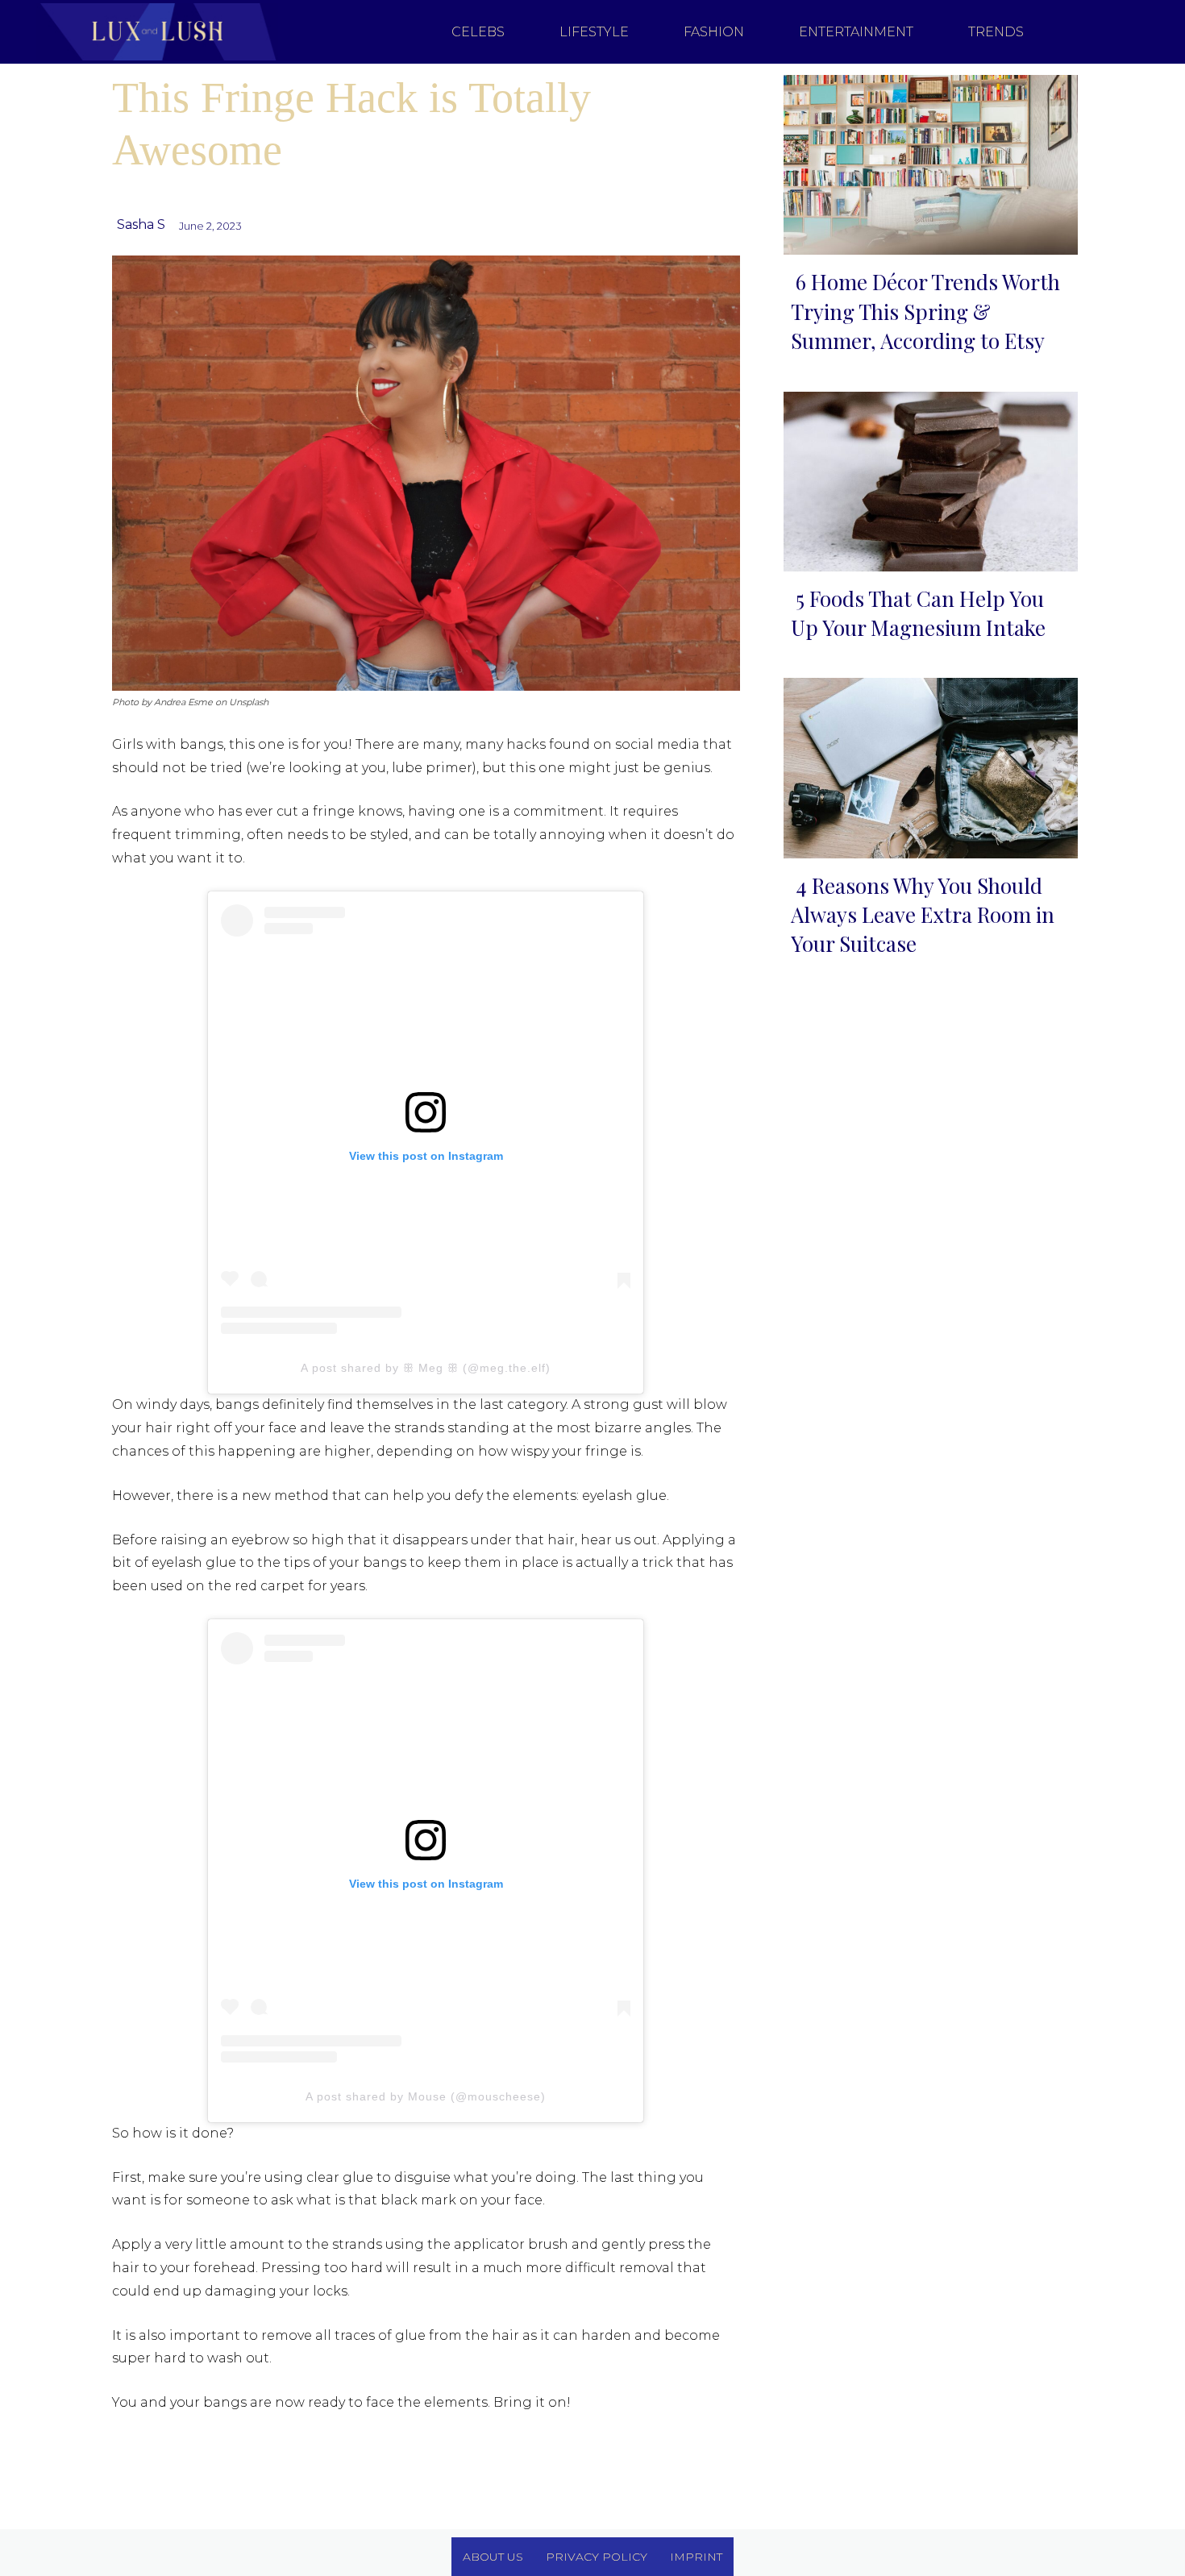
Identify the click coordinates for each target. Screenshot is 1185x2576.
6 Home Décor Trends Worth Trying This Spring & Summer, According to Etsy (925, 311)
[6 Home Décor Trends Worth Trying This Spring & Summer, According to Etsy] (926, 162)
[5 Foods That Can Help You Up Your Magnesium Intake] (926, 478)
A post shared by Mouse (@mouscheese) (426, 2096)
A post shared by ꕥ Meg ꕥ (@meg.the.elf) (426, 1368)
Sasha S (141, 224)
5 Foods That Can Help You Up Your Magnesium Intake (918, 613)
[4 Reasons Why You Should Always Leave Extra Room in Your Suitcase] (926, 764)
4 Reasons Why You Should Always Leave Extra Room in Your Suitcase (923, 915)
